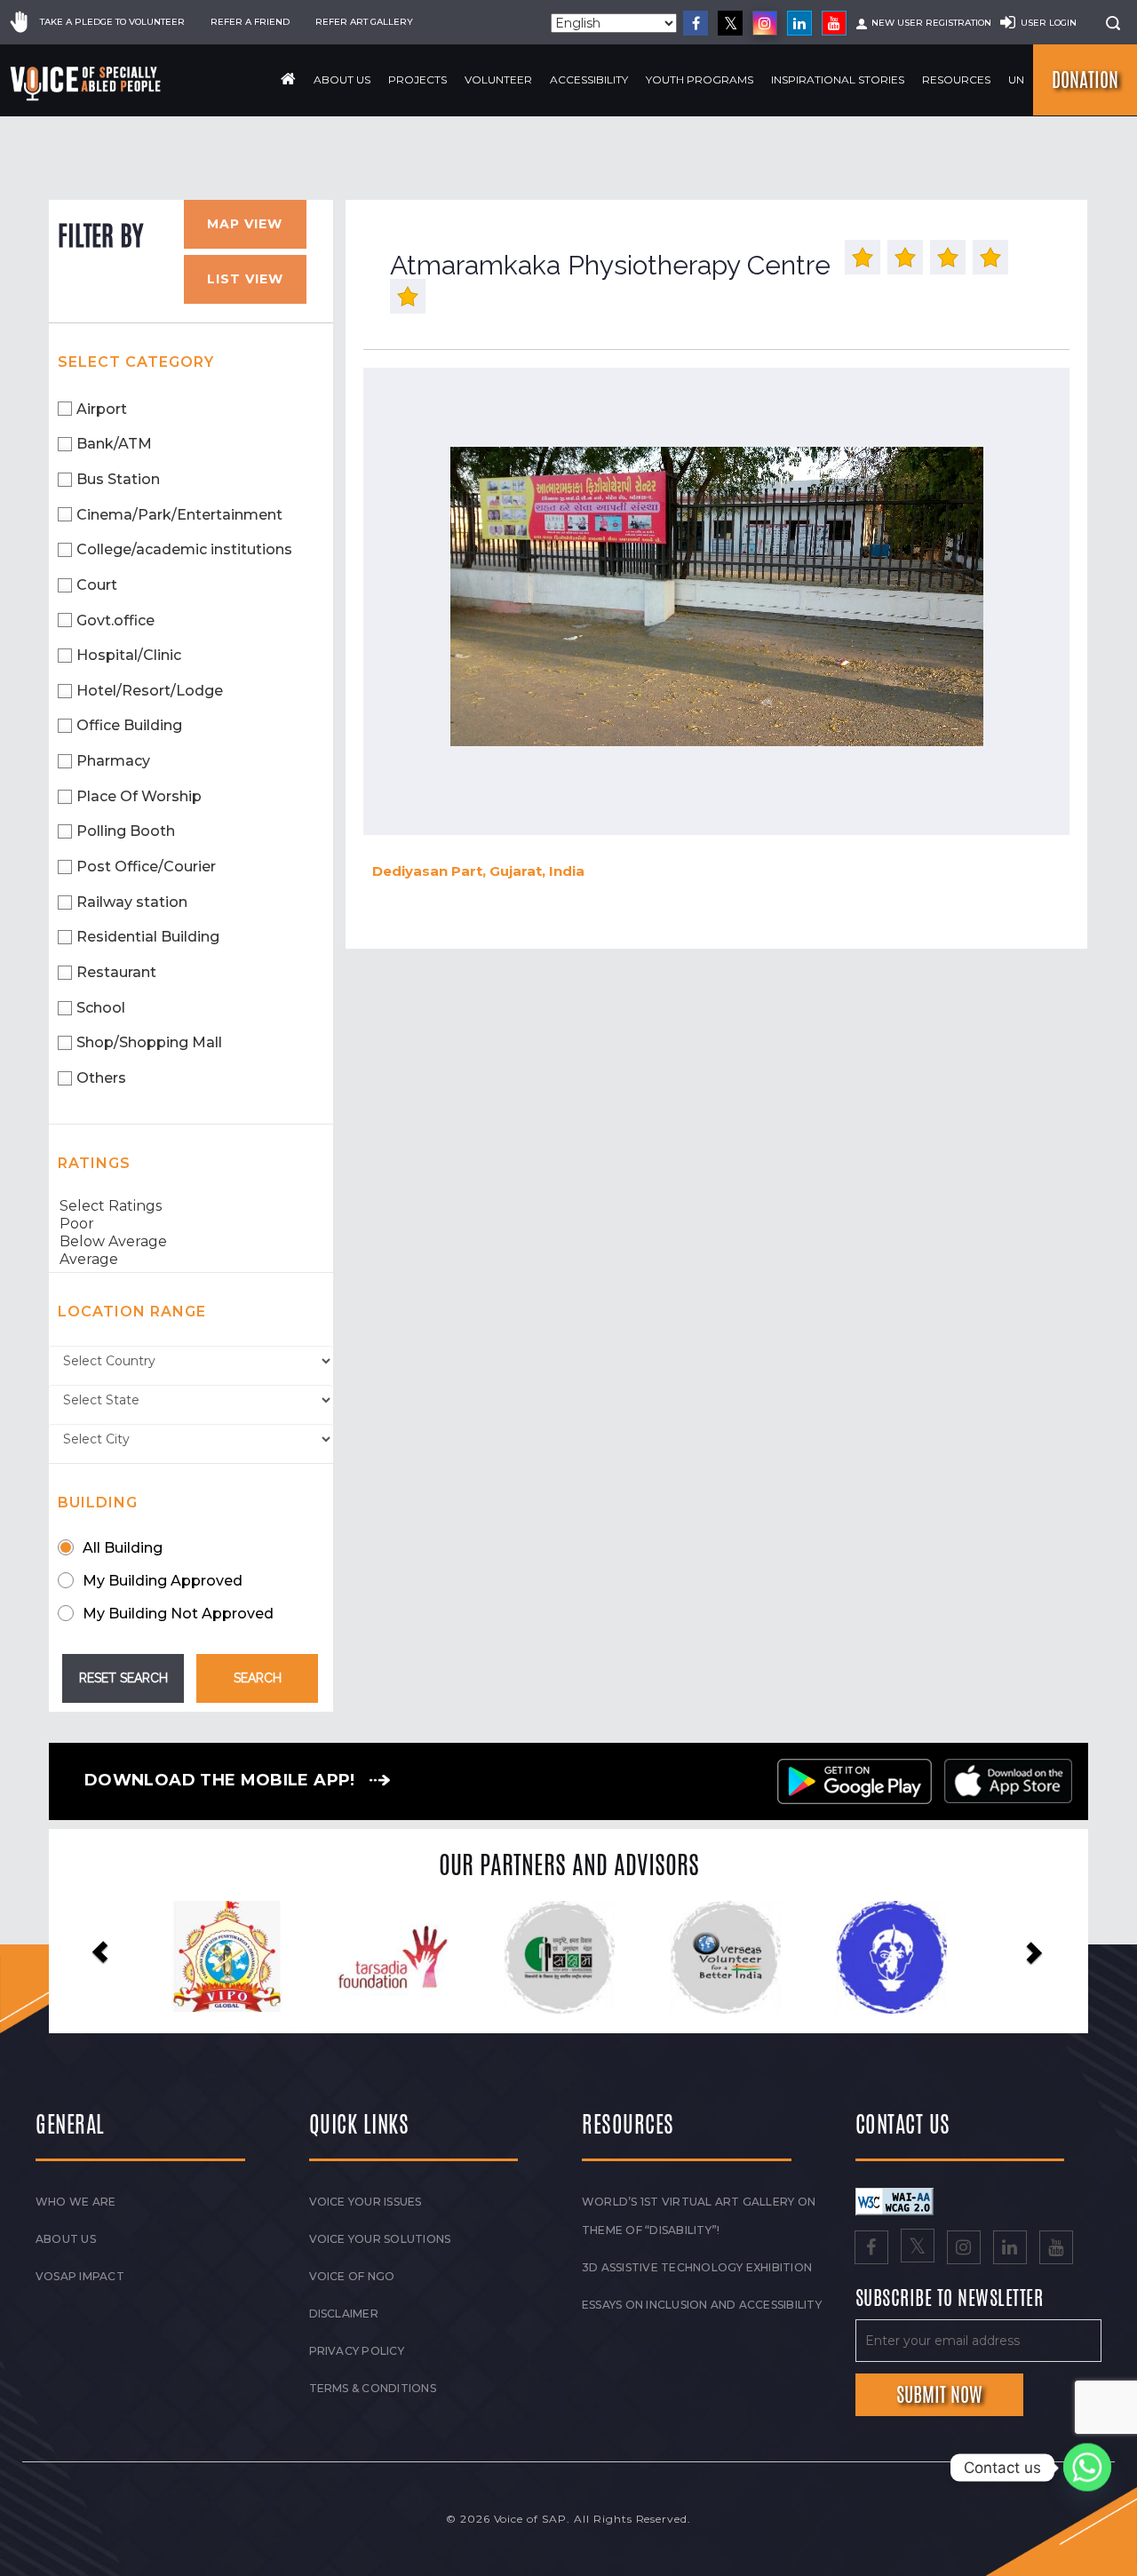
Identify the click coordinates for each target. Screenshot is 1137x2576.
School (101, 1008)
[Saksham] (401, 1958)
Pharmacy (113, 761)
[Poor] (191, 1224)
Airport (102, 409)
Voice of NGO (352, 2276)
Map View (245, 224)
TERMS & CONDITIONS (373, 2388)
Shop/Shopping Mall (149, 1042)
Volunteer (498, 80)
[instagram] (765, 23)
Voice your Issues (366, 2202)
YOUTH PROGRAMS (700, 80)
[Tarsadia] (235, 1956)
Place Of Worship (139, 796)
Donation (1085, 80)
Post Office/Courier (146, 867)
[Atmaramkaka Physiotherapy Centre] (716, 597)
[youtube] (834, 23)
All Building (123, 1548)
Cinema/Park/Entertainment (179, 515)
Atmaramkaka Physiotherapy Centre (610, 265)
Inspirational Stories (838, 80)
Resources (956, 80)
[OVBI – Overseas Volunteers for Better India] (567, 1958)
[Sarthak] (900, 1958)
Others (101, 1078)
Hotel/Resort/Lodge (150, 691)
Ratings (94, 1163)
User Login (1049, 23)
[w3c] (894, 2200)
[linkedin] (799, 23)
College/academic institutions (184, 549)
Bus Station (118, 479)
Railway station (132, 902)
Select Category (136, 362)
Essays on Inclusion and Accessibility (702, 2305)
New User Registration (931, 23)
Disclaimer (344, 2314)
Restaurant (116, 972)
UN (1016, 80)
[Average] (191, 1260)
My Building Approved (163, 1581)
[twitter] (730, 23)
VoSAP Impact (80, 2276)
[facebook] (696, 23)
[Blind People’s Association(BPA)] (734, 1958)
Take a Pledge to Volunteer (112, 22)
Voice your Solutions (380, 2239)
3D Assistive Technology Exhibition (697, 2267)
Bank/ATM (114, 444)
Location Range (132, 1312)
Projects (417, 80)
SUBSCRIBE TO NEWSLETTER (950, 2299)
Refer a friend (250, 22)
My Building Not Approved (178, 1614)
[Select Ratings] (191, 1206)
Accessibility (589, 80)
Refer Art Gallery (364, 22)
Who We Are (76, 2202)
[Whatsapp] (1087, 2468)
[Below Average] (191, 1242)
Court (97, 585)
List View (245, 279)
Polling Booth (126, 831)
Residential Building (148, 937)
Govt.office (115, 620)
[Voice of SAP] (87, 83)
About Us (342, 80)
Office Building (129, 725)
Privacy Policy (357, 2351)
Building (98, 1503)
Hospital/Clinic (129, 655)
